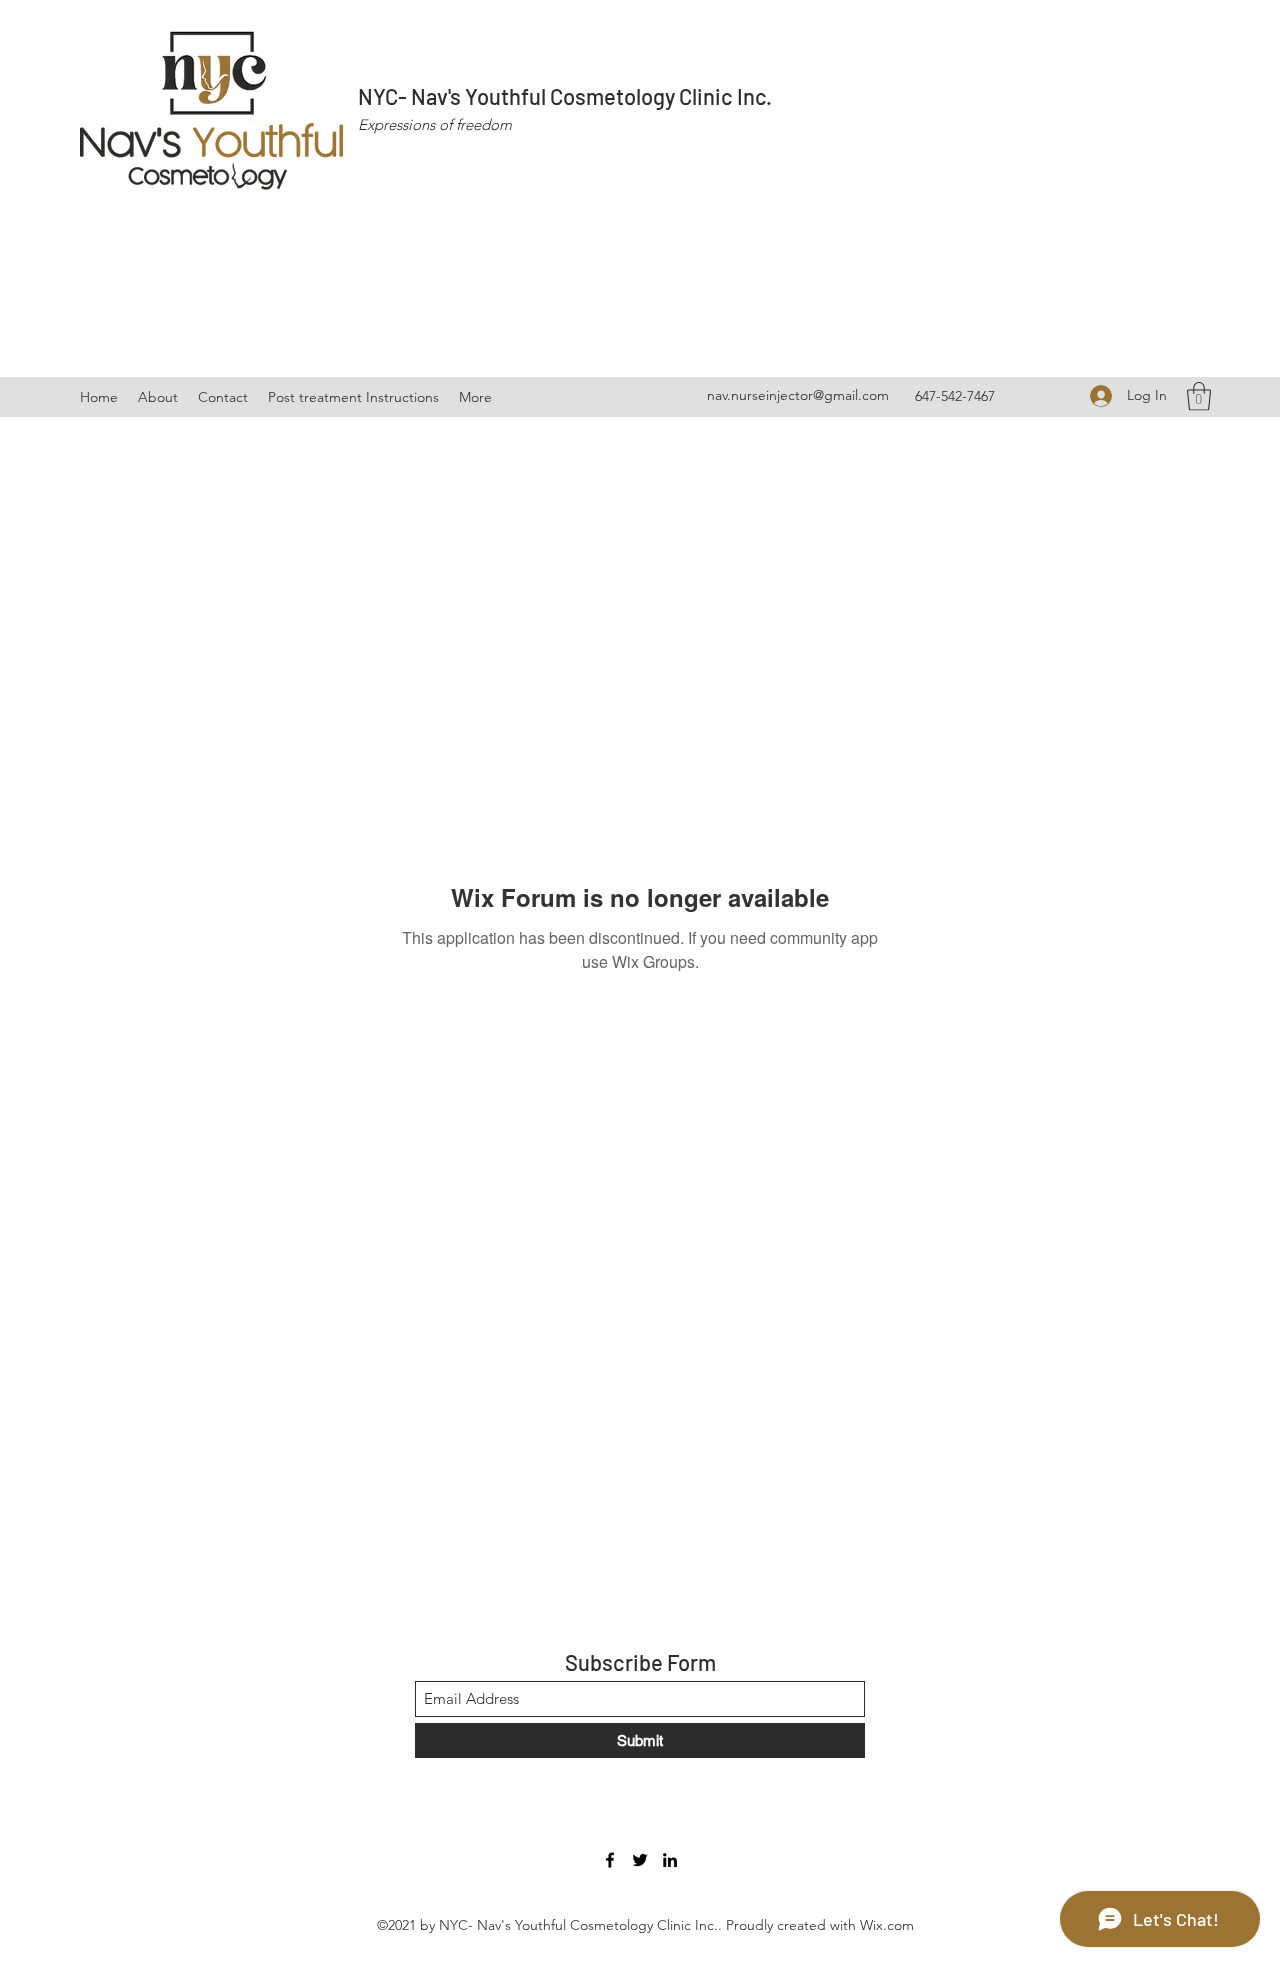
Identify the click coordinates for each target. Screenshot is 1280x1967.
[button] (1199, 396)
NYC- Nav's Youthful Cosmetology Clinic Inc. (565, 96)
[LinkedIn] (670, 1860)
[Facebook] (610, 1860)
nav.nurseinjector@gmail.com (798, 395)
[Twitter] (640, 1860)
